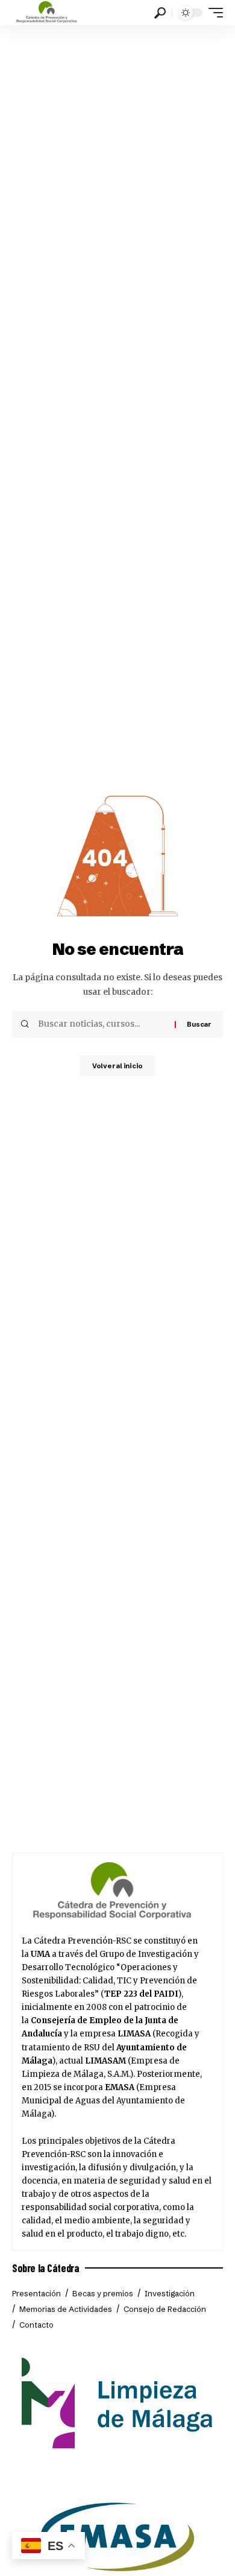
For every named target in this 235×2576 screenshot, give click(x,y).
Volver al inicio (117, 1066)
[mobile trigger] (213, 13)
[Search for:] (102, 1024)
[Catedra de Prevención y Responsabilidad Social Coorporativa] (47, 13)
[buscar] (160, 13)
